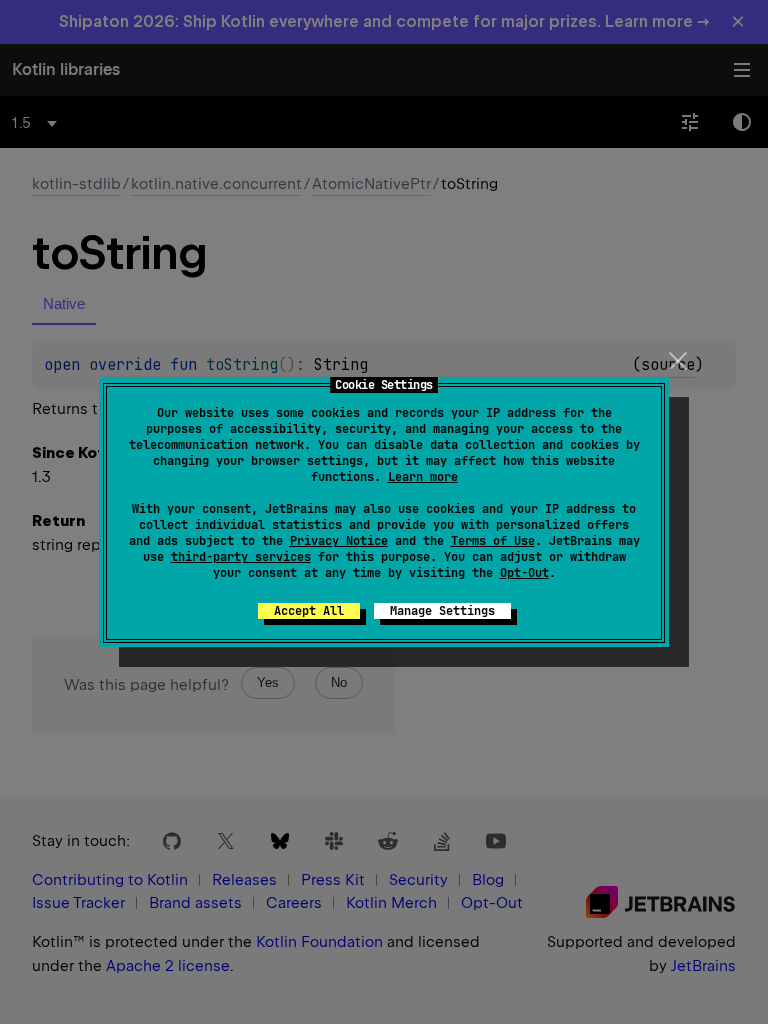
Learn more (423, 477)
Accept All (309, 611)
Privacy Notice (339, 541)
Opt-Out (524, 573)
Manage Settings (442, 611)
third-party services (241, 557)
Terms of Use (493, 541)
